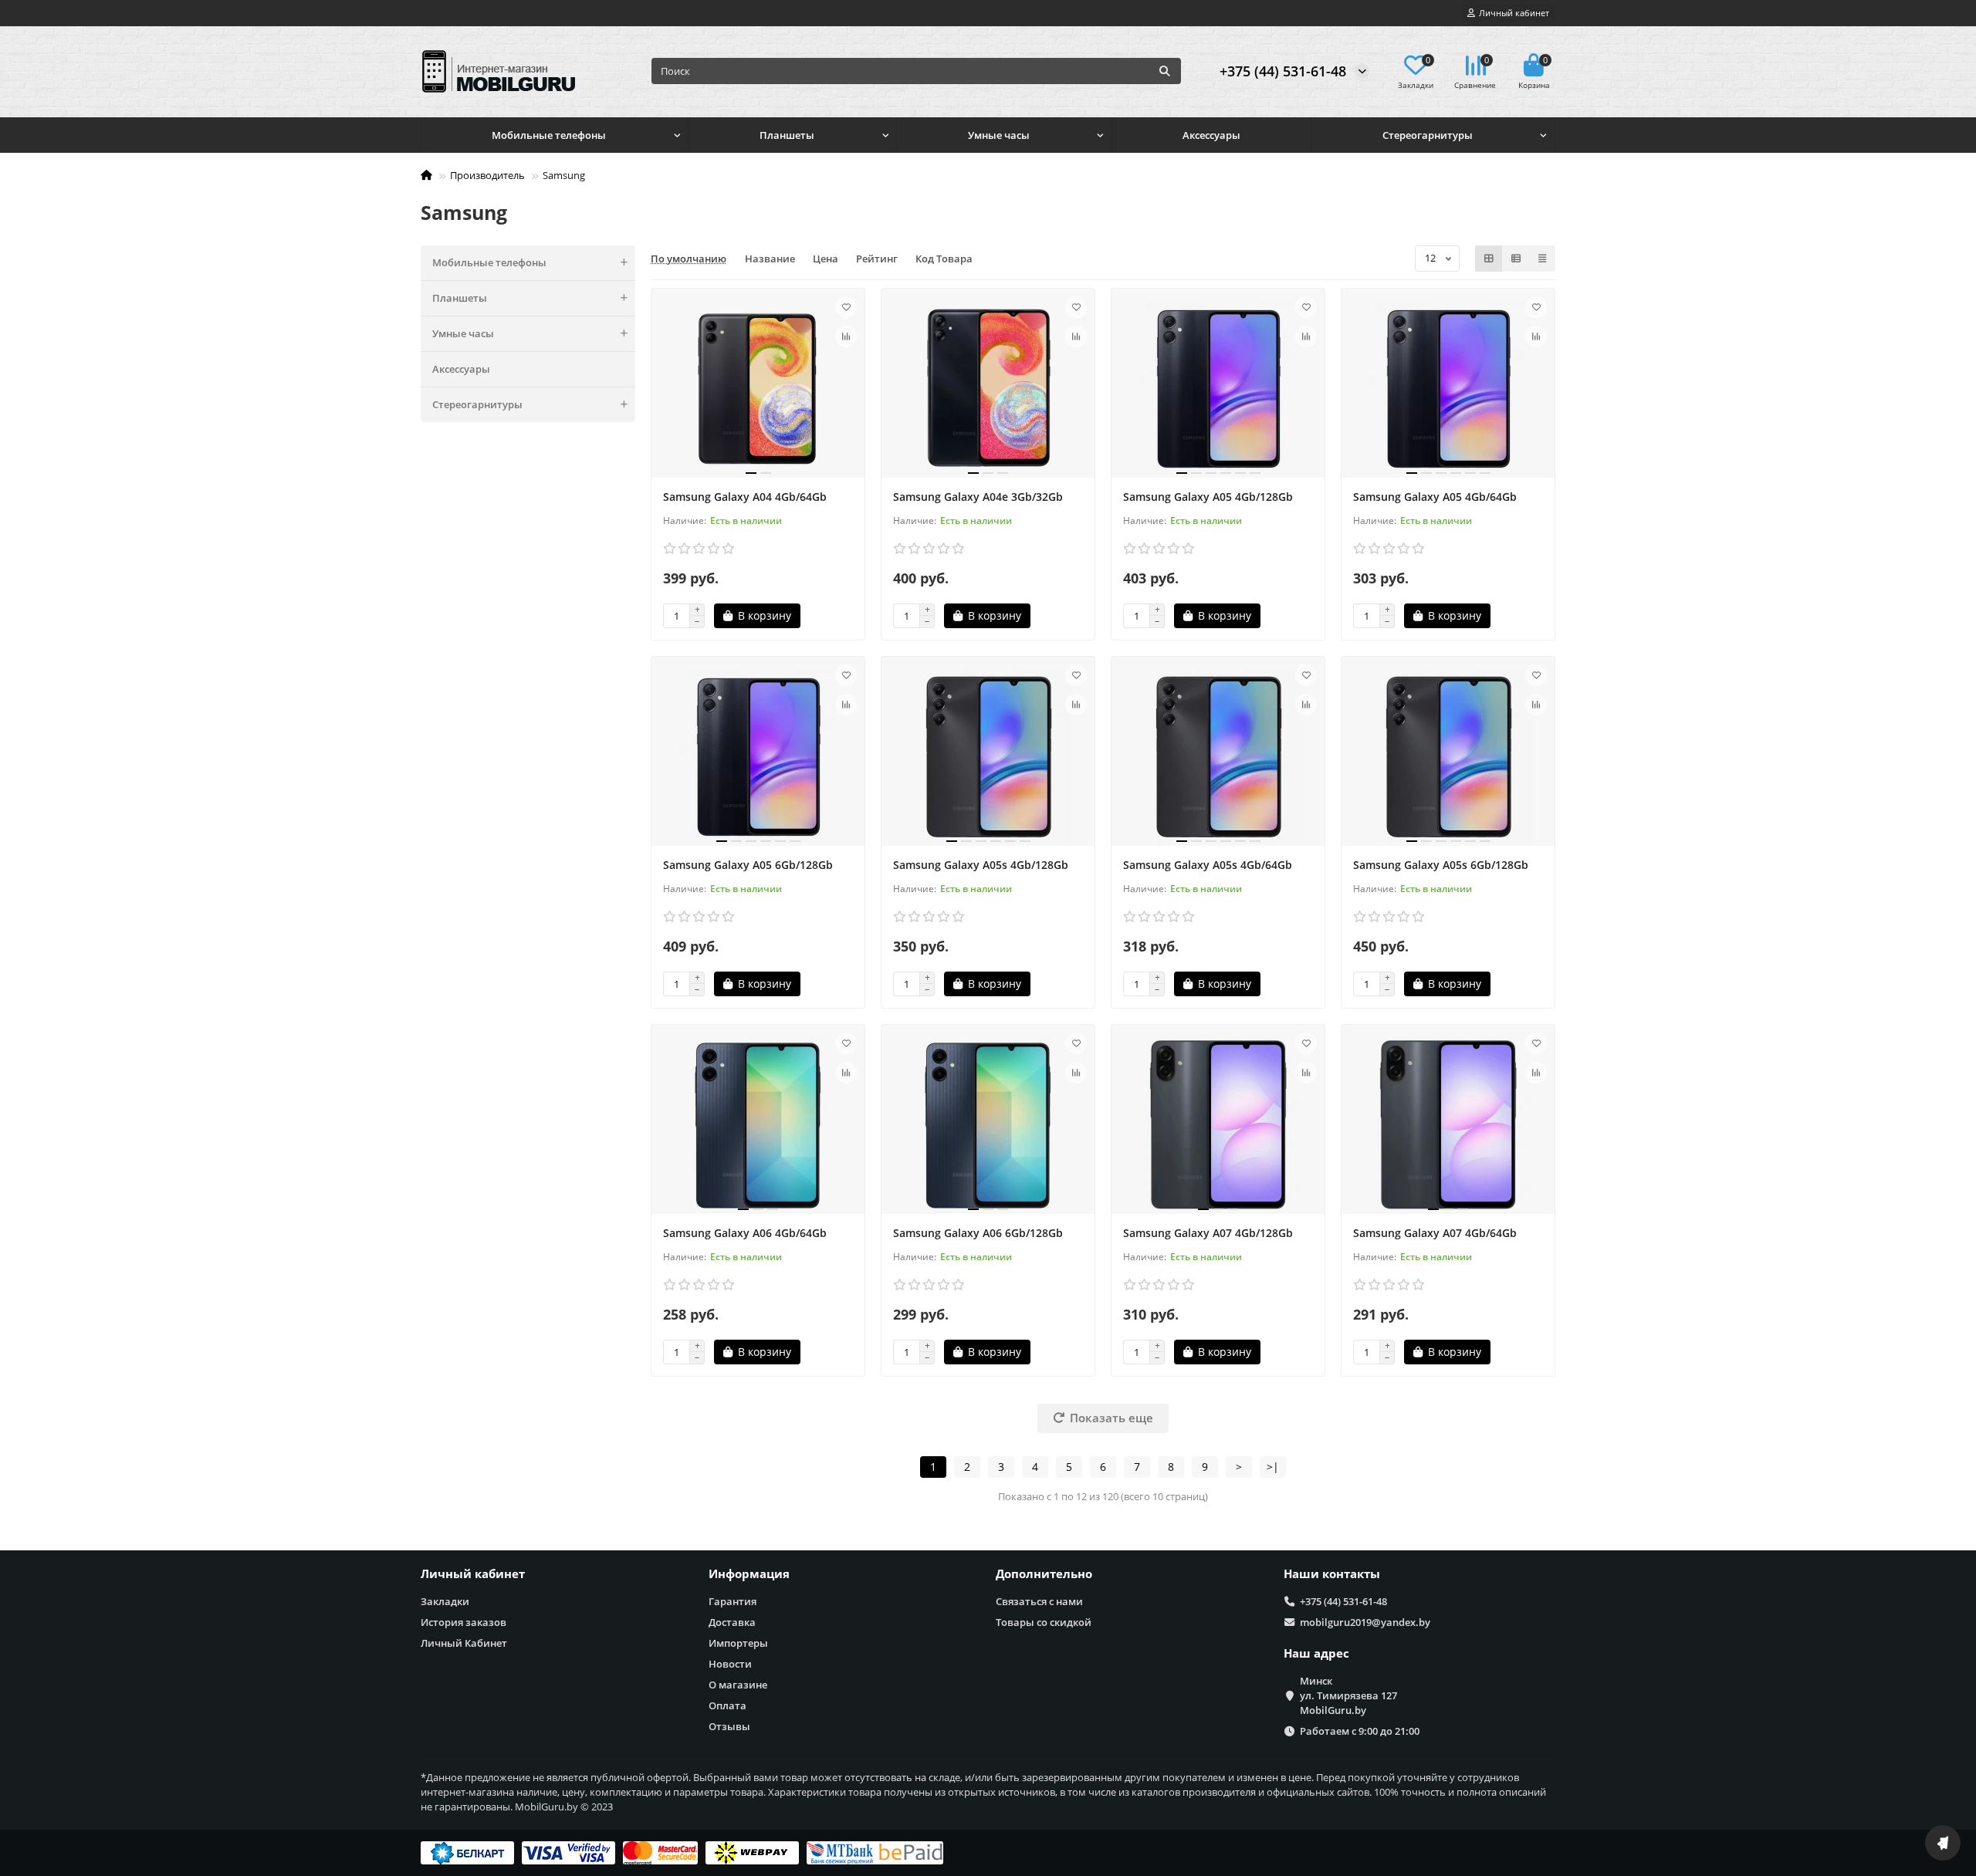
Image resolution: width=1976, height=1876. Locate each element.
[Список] (1516, 259)
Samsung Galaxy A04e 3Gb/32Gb (978, 497)
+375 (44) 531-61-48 (1283, 71)
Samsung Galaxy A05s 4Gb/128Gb (981, 865)
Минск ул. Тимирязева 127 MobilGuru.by (1348, 1695)
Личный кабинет (473, 1574)
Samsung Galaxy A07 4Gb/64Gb (1435, 1233)
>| (1273, 1467)
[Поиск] (1165, 71)
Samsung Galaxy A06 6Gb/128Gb (978, 1233)
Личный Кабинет (464, 1643)
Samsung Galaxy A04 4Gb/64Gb (745, 497)
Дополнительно (1044, 1574)
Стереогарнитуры (1428, 135)
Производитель (487, 175)
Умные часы (999, 135)
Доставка (732, 1622)
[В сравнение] (846, 336)
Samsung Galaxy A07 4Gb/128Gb (1208, 1233)
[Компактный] (1542, 259)
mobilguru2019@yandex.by (1365, 1622)
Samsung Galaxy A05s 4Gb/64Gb (1208, 865)
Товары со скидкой (1044, 1622)
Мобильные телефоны (549, 135)
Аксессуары (1211, 135)
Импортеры (738, 1643)
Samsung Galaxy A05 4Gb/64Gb (1435, 497)
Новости (730, 1664)
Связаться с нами (1039, 1601)
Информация (749, 1574)
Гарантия (733, 1601)
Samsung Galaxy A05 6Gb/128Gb (748, 865)
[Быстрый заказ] (827, 616)
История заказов (464, 1622)
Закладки (445, 1601)
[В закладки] (846, 307)
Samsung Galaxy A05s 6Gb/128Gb (1441, 865)
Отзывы (729, 1726)
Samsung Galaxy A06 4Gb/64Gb (745, 1233)
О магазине (738, 1685)
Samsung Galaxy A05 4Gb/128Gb (1208, 497)
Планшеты (787, 135)
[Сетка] (1489, 259)
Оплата (727, 1705)
